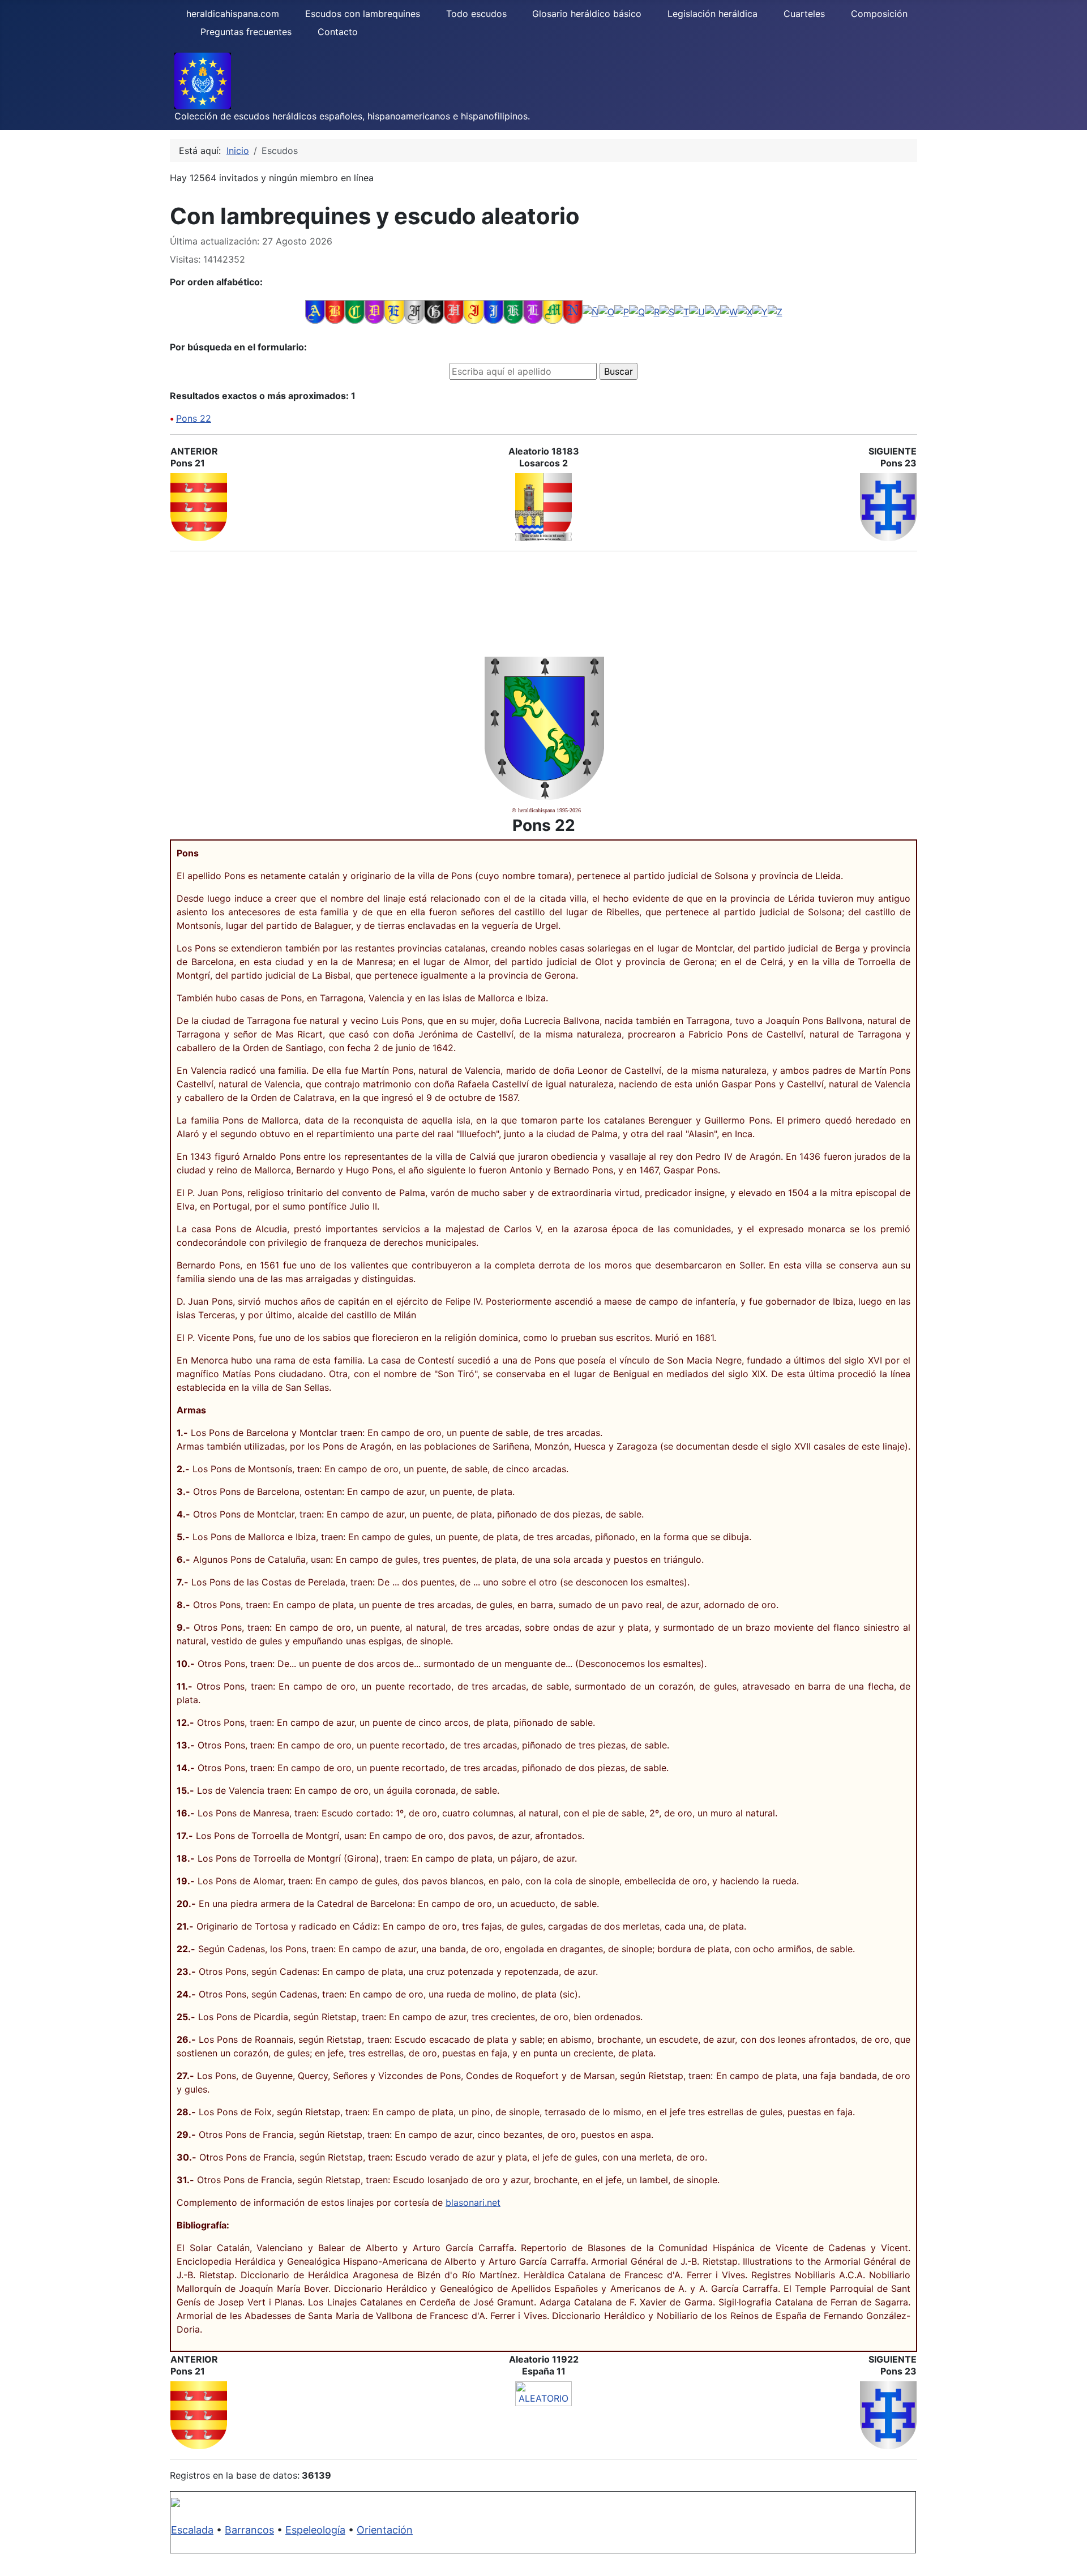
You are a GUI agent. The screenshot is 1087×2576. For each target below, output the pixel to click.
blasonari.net (473, 2202)
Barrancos (249, 2530)
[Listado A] (315, 311)
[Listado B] (335, 311)
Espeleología (315, 2530)
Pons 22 (194, 418)
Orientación (385, 2530)
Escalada (192, 2530)
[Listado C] (355, 311)
